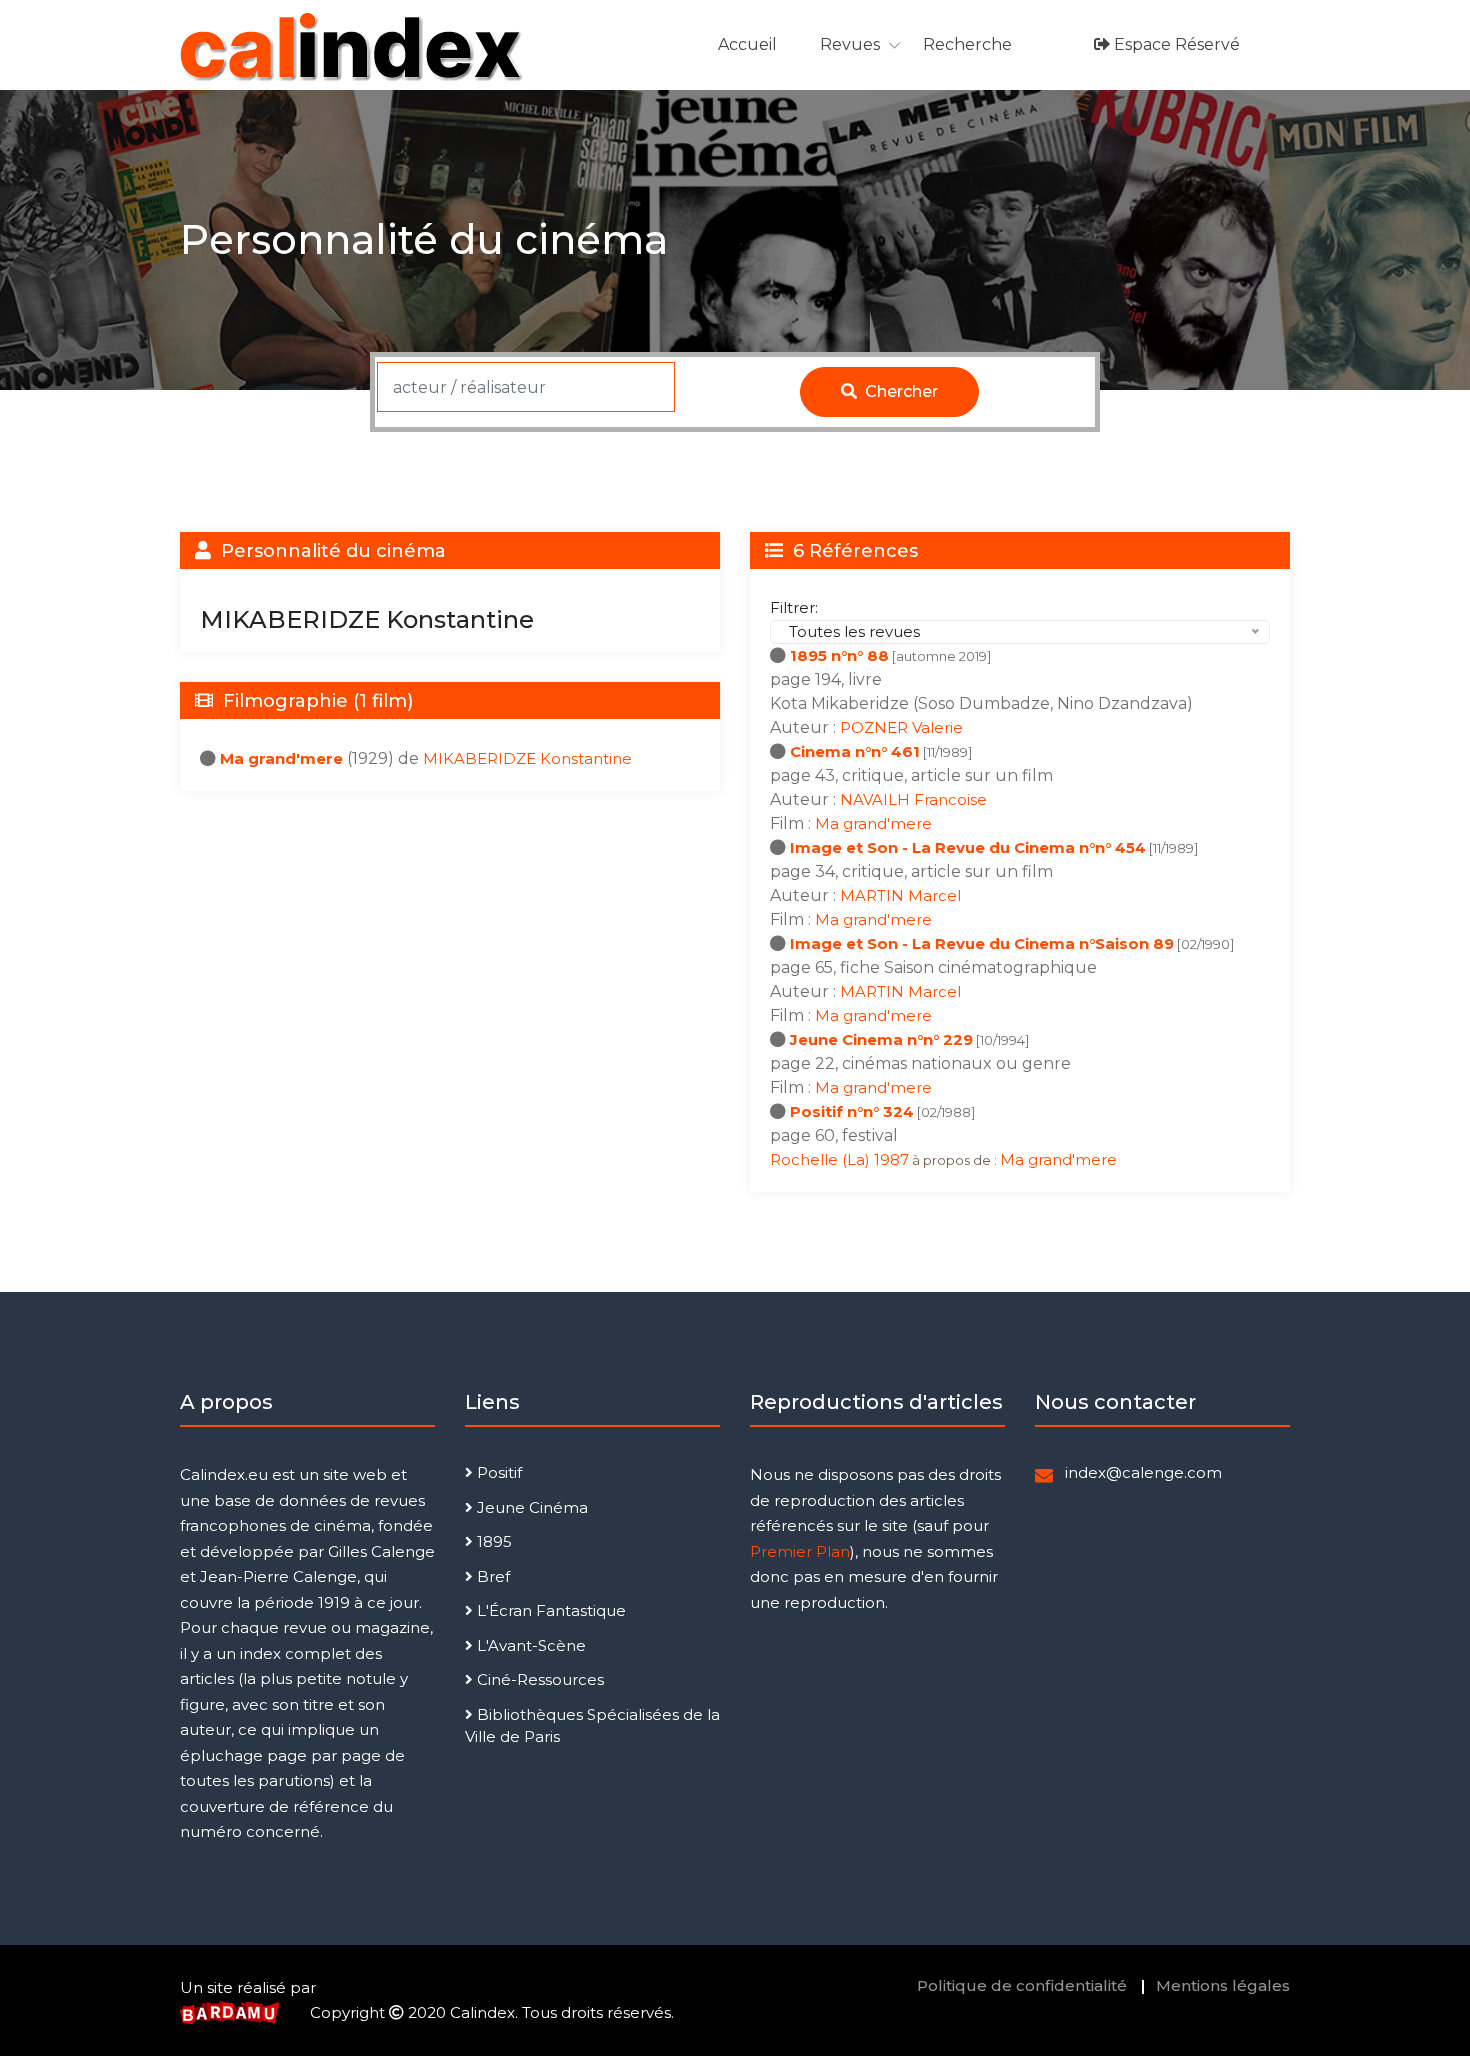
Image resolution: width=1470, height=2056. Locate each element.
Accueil (747, 44)
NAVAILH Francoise (913, 799)
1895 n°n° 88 (839, 655)
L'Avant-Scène (529, 1645)
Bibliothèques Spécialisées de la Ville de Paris (592, 1726)
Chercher (899, 391)
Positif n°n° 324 (852, 1111)
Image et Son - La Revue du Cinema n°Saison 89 (982, 943)
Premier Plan (800, 1551)
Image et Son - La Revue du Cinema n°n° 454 (968, 847)
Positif (497, 1472)
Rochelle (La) (822, 1159)
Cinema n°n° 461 (855, 751)
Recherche (967, 44)
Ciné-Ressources (538, 1679)
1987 (891, 1159)
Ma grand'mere (281, 758)
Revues (850, 44)
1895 (492, 1541)
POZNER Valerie (901, 727)
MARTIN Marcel (900, 895)
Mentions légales (1223, 1985)
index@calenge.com (1143, 1472)
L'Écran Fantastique (549, 1610)
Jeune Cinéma (530, 1507)
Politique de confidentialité (1022, 1985)
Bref (491, 1576)
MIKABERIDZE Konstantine (527, 758)
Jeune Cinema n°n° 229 (881, 1039)
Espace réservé (1175, 44)
